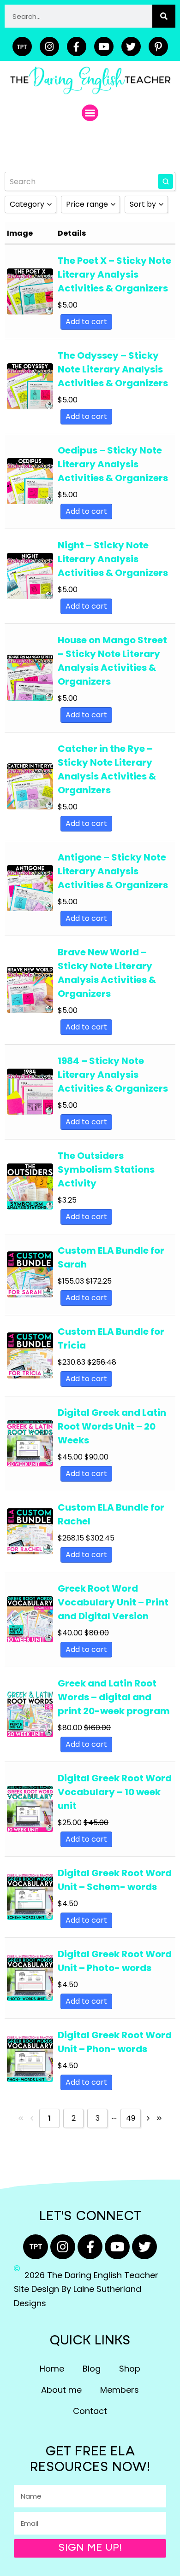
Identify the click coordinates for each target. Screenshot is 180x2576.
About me (61, 2390)
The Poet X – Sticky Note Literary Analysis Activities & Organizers (114, 274)
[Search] (164, 16)
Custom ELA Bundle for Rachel (111, 1514)
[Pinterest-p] (158, 47)
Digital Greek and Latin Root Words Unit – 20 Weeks (112, 1426)
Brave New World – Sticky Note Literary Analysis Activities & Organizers (107, 973)
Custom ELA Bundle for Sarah (111, 1257)
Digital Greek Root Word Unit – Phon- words (115, 2042)
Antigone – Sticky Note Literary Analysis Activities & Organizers (113, 871)
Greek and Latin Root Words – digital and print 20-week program (114, 1697)
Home (52, 2369)
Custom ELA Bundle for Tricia (111, 1338)
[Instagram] (49, 47)
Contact (90, 2411)
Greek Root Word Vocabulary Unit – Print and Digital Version (113, 1602)
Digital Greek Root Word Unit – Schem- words (115, 1880)
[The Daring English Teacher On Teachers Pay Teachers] (22, 47)
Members (120, 2390)
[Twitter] (131, 47)
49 (131, 2118)
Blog (92, 2369)
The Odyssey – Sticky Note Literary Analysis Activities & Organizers (113, 369)
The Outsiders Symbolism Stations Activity (106, 1169)
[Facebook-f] (77, 47)
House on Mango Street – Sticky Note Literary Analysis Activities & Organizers (112, 661)
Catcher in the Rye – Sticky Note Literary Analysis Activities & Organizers (107, 769)
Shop (130, 2369)
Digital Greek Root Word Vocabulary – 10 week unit (115, 1792)
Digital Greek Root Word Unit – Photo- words (115, 1961)
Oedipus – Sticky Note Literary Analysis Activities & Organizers (113, 464)
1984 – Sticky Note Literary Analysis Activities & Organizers (113, 1075)
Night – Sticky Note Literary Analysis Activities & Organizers (113, 559)
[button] (90, 113)
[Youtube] (104, 47)
